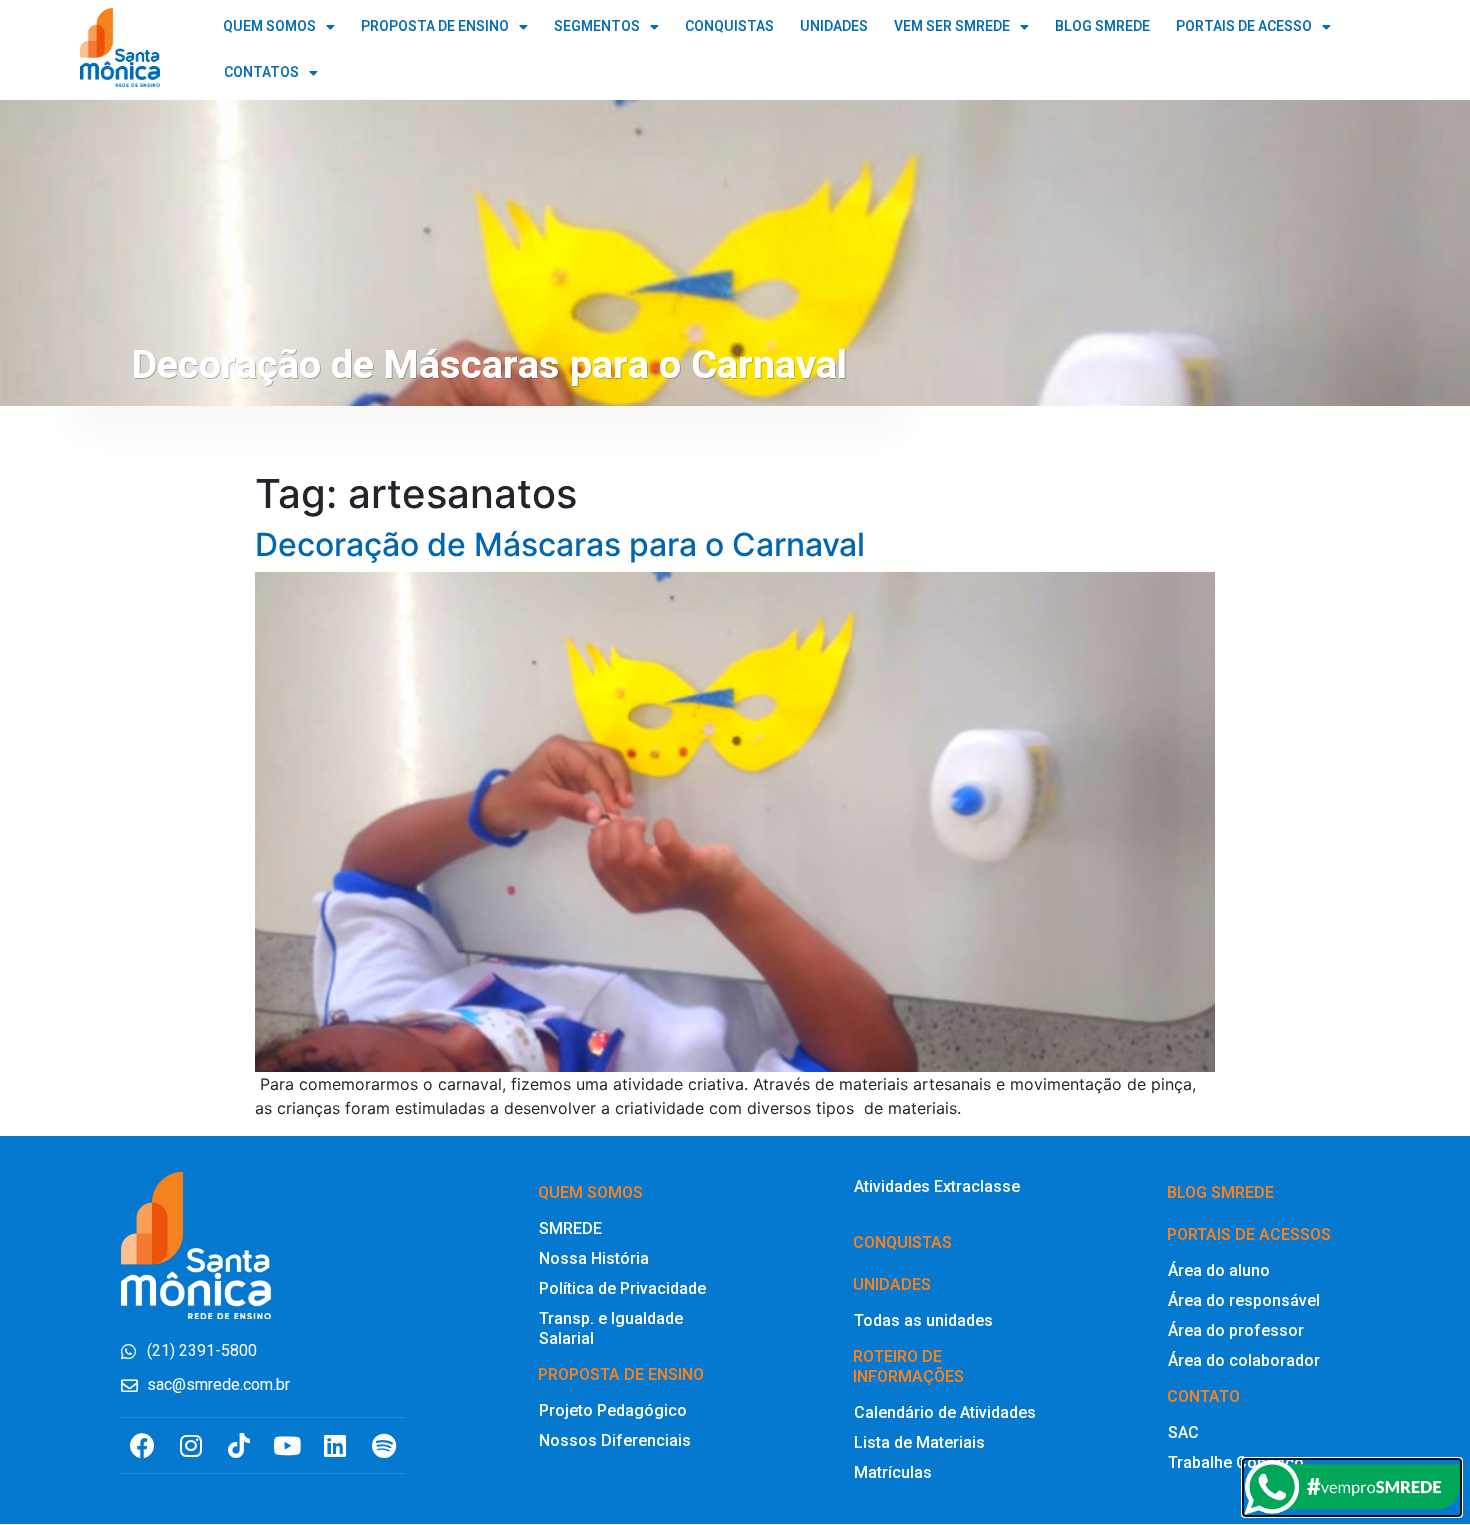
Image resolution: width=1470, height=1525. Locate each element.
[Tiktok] (238, 1445)
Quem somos (590, 1192)
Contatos (261, 72)
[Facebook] (142, 1445)
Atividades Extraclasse (937, 1186)
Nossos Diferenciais (615, 1440)
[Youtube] (287, 1445)
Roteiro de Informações (908, 1366)
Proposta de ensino (621, 1374)
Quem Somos (269, 26)
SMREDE (570, 1228)
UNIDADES (834, 26)
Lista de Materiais (919, 1442)
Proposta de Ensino (435, 26)
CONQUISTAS (729, 26)
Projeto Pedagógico (613, 1410)
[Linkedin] (335, 1445)
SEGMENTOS (597, 26)
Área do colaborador (1244, 1360)
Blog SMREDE (1220, 1192)
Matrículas (893, 1472)
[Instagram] (190, 1445)
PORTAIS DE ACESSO (1244, 26)
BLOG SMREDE (1102, 26)
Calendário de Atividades (945, 1412)
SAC (1183, 1432)
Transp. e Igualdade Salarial (611, 1328)
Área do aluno (1219, 1270)
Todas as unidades (923, 1320)
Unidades (892, 1284)
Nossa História (594, 1258)
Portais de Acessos (1249, 1234)
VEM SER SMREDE (952, 26)
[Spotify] (383, 1445)
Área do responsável (1244, 1300)
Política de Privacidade (622, 1288)
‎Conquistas (902, 1242)
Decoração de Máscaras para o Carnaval (560, 544)
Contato (1203, 1396)
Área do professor (1236, 1330)
